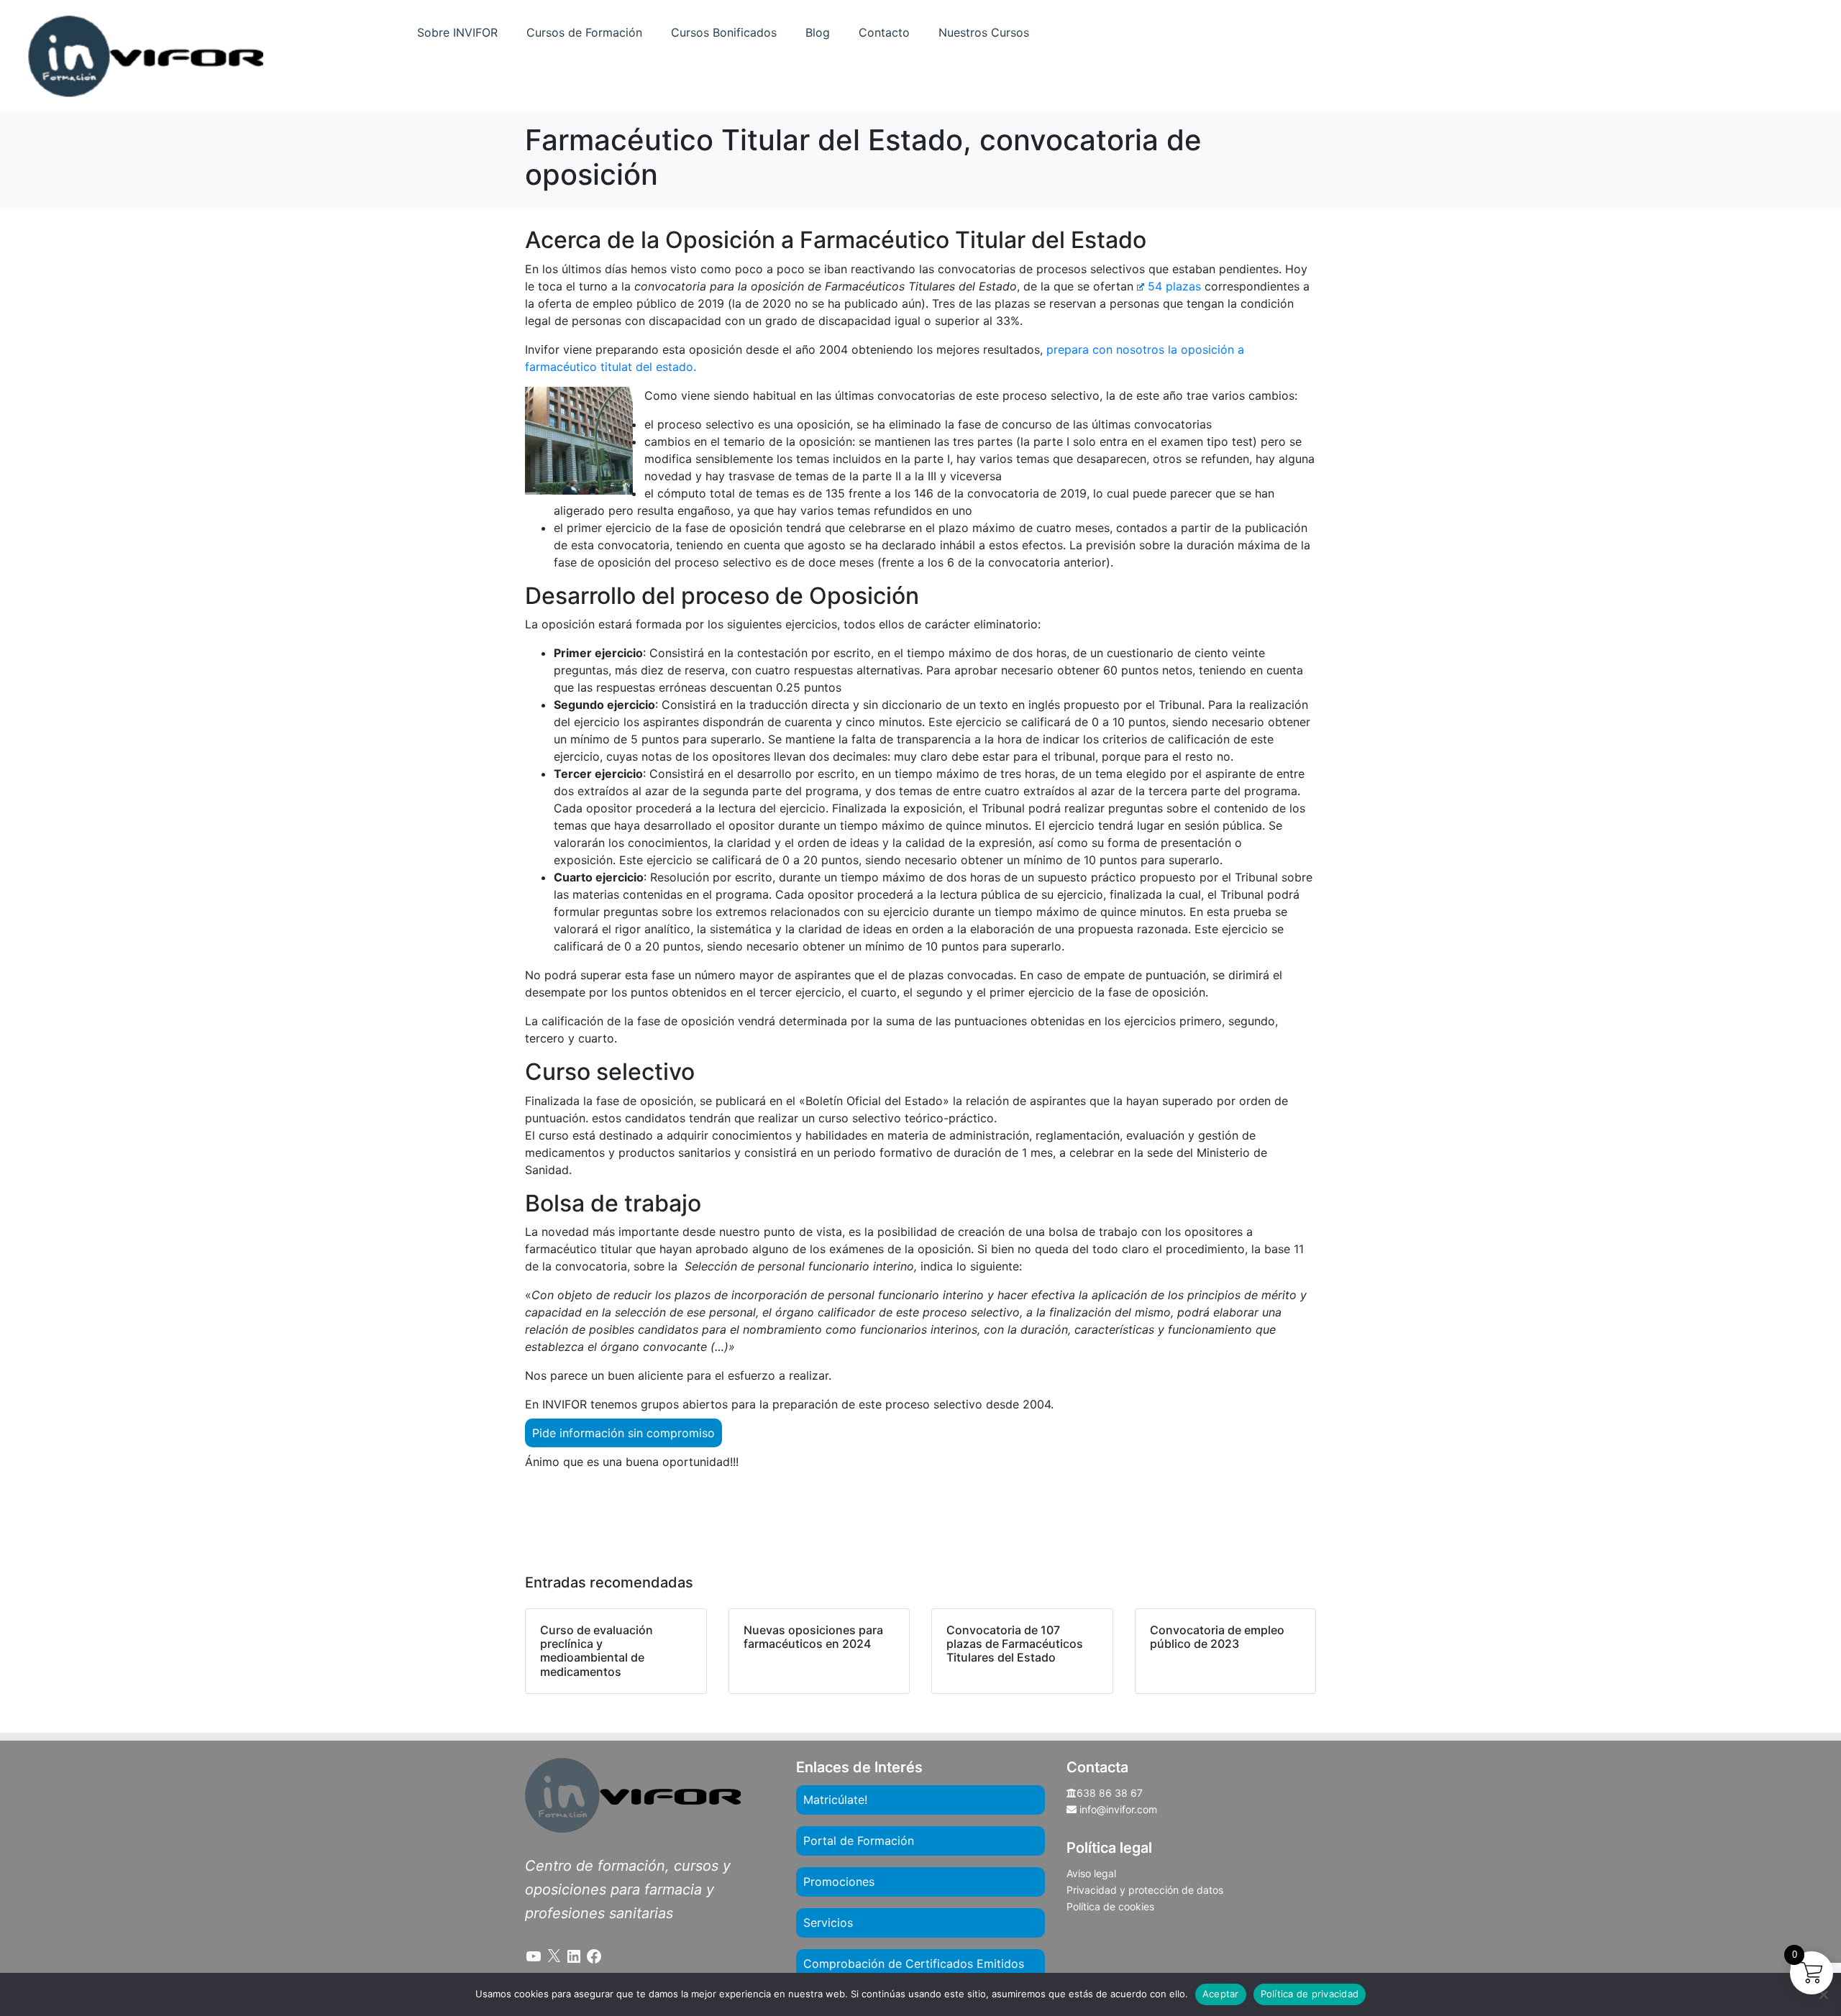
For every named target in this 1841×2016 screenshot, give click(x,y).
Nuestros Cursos (984, 32)
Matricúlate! (835, 1800)
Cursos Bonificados (724, 32)
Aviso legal (1091, 1873)
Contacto (884, 32)
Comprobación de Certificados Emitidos (914, 1964)
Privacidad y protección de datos (1145, 1890)
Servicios (828, 1923)
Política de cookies (1110, 1906)
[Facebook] (594, 1956)
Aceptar (1221, 1994)
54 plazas (1174, 286)
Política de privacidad (1310, 1994)
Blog (818, 32)
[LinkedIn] (574, 1956)
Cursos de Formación (584, 32)
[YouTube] (534, 1956)
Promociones (839, 1882)
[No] (1823, 1994)
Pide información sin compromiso (623, 1433)
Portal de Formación (859, 1841)
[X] (554, 1956)
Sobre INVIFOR (457, 32)
